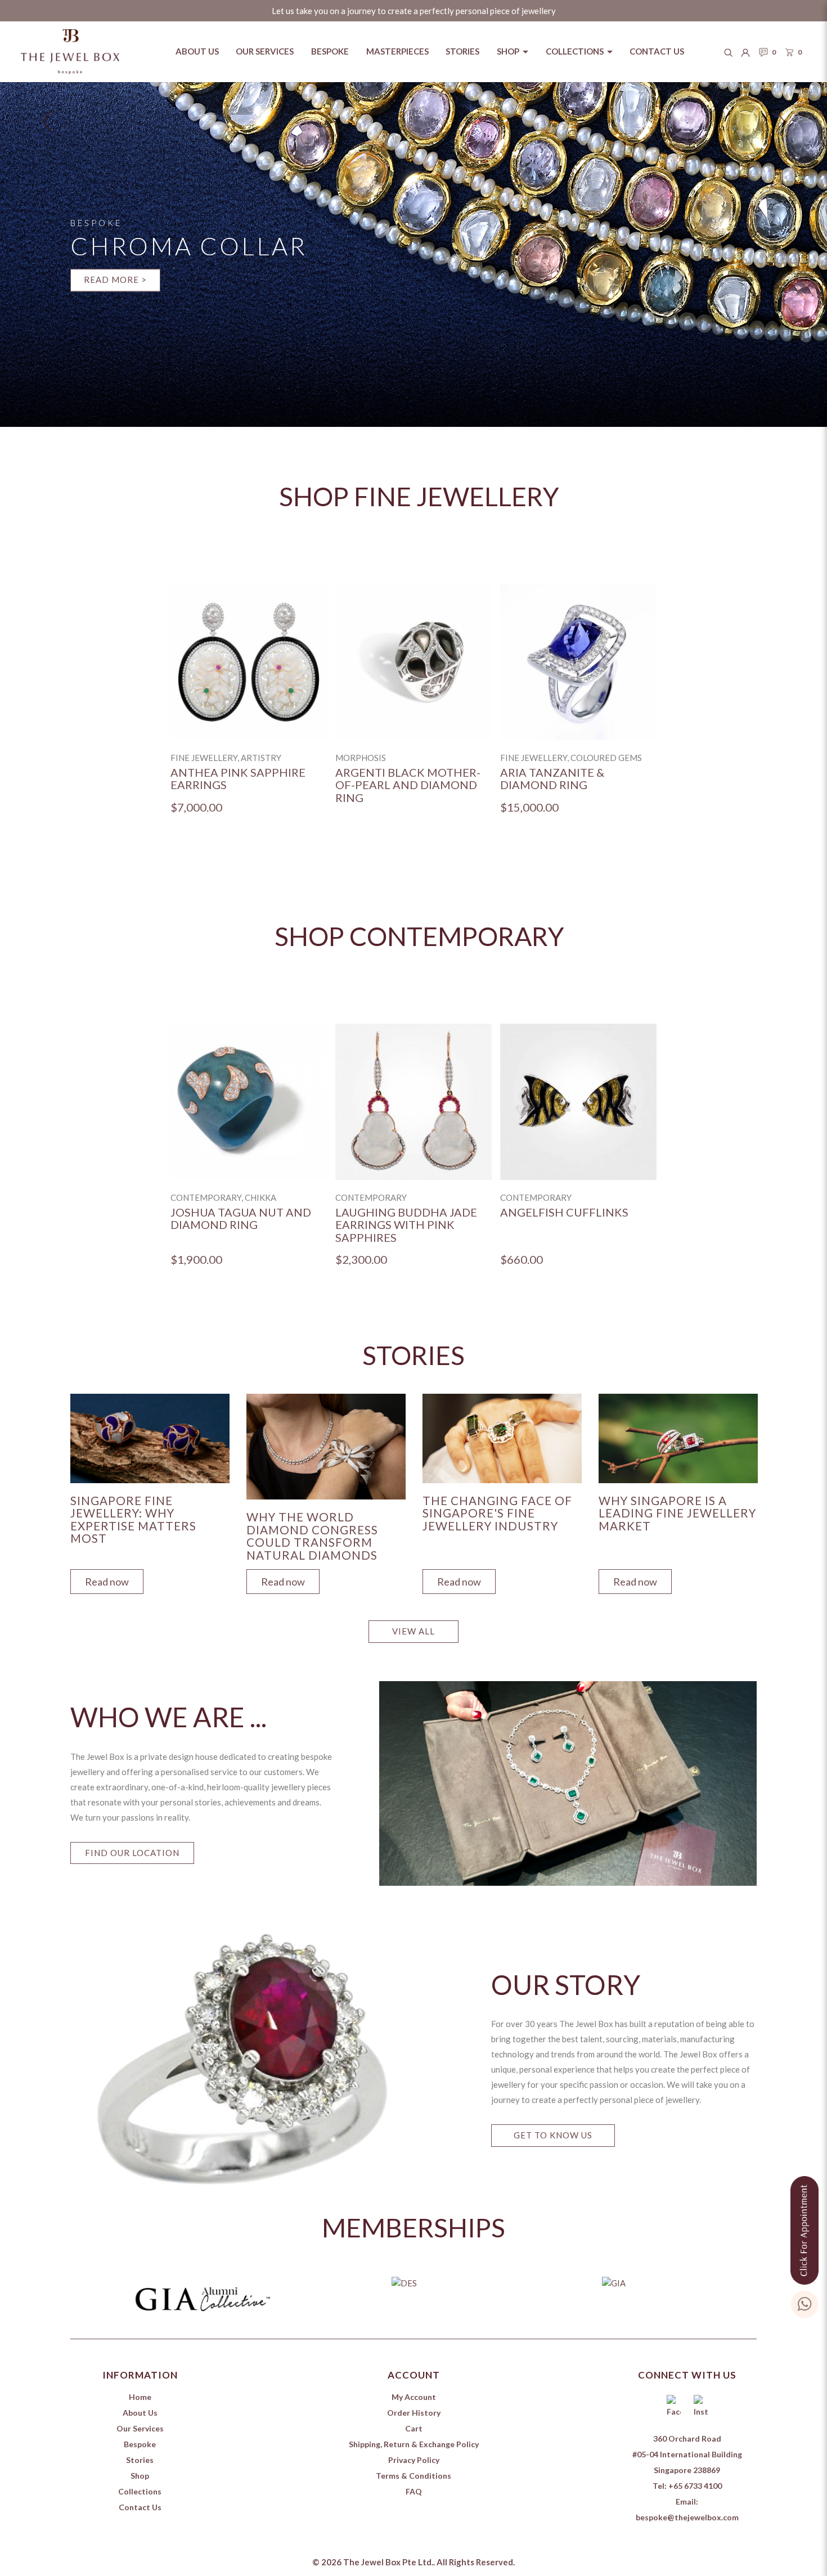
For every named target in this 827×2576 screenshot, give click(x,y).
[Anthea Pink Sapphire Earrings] (249, 662)
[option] (249, 708)
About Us (140, 2413)
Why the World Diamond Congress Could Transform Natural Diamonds (312, 1536)
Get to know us (553, 2135)
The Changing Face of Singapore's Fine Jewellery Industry (497, 1513)
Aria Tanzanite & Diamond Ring (552, 779)
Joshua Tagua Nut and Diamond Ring (241, 1219)
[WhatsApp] (804, 2302)
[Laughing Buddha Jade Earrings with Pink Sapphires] (414, 1102)
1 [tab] (416, 2329)
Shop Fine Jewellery (419, 496)
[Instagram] (700, 2407)
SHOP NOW (712, 312)
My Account (414, 2397)
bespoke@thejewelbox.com (687, 2517)
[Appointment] (804, 2228)
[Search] (729, 52)
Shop (140, 2476)
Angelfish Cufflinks (564, 1212)
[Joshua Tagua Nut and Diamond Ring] (249, 1102)
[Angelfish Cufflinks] (578, 1102)
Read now (107, 1582)
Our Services (140, 2428)
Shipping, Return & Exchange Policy (414, 2444)
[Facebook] (673, 2407)
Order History (414, 2413)
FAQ (414, 2491)
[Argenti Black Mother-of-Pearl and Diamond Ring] (414, 662)
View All (414, 1631)
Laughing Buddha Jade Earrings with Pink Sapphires (406, 1225)
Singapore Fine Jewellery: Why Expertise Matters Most (133, 1520)
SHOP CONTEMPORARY (419, 936)
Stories (140, 2460)
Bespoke (140, 2444)
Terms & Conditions (414, 2476)
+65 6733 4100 (695, 2486)
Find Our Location (132, 1853)
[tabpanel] (150, 1491)
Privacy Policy (414, 2460)
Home (140, 2397)
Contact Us (140, 2507)
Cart (414, 2428)
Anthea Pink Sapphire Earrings (238, 779)
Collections (140, 2491)
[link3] (414, 255)
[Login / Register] (745, 52)
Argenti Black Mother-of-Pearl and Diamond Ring (408, 785)
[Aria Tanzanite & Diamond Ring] (578, 662)
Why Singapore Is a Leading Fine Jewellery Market (677, 1513)
